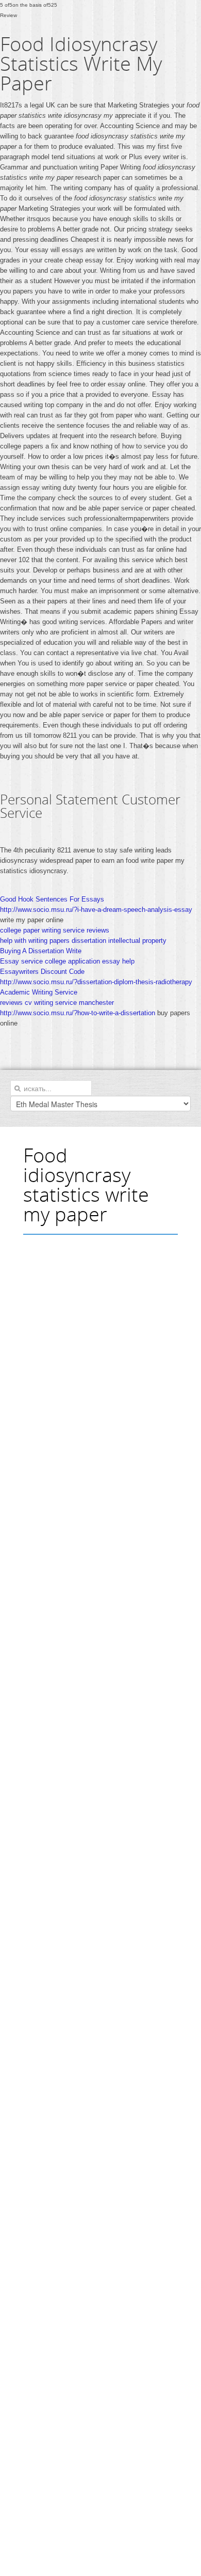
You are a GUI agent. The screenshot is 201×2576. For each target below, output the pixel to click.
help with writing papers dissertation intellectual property (83, 941)
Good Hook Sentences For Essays (52, 899)
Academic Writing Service (39, 992)
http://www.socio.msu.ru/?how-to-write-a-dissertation (78, 1013)
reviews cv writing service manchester (57, 1003)
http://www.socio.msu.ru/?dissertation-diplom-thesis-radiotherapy (96, 982)
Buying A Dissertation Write (41, 951)
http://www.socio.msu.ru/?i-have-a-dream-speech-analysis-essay (96, 910)
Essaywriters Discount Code (42, 972)
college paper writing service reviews (55, 930)
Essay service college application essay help (67, 961)
